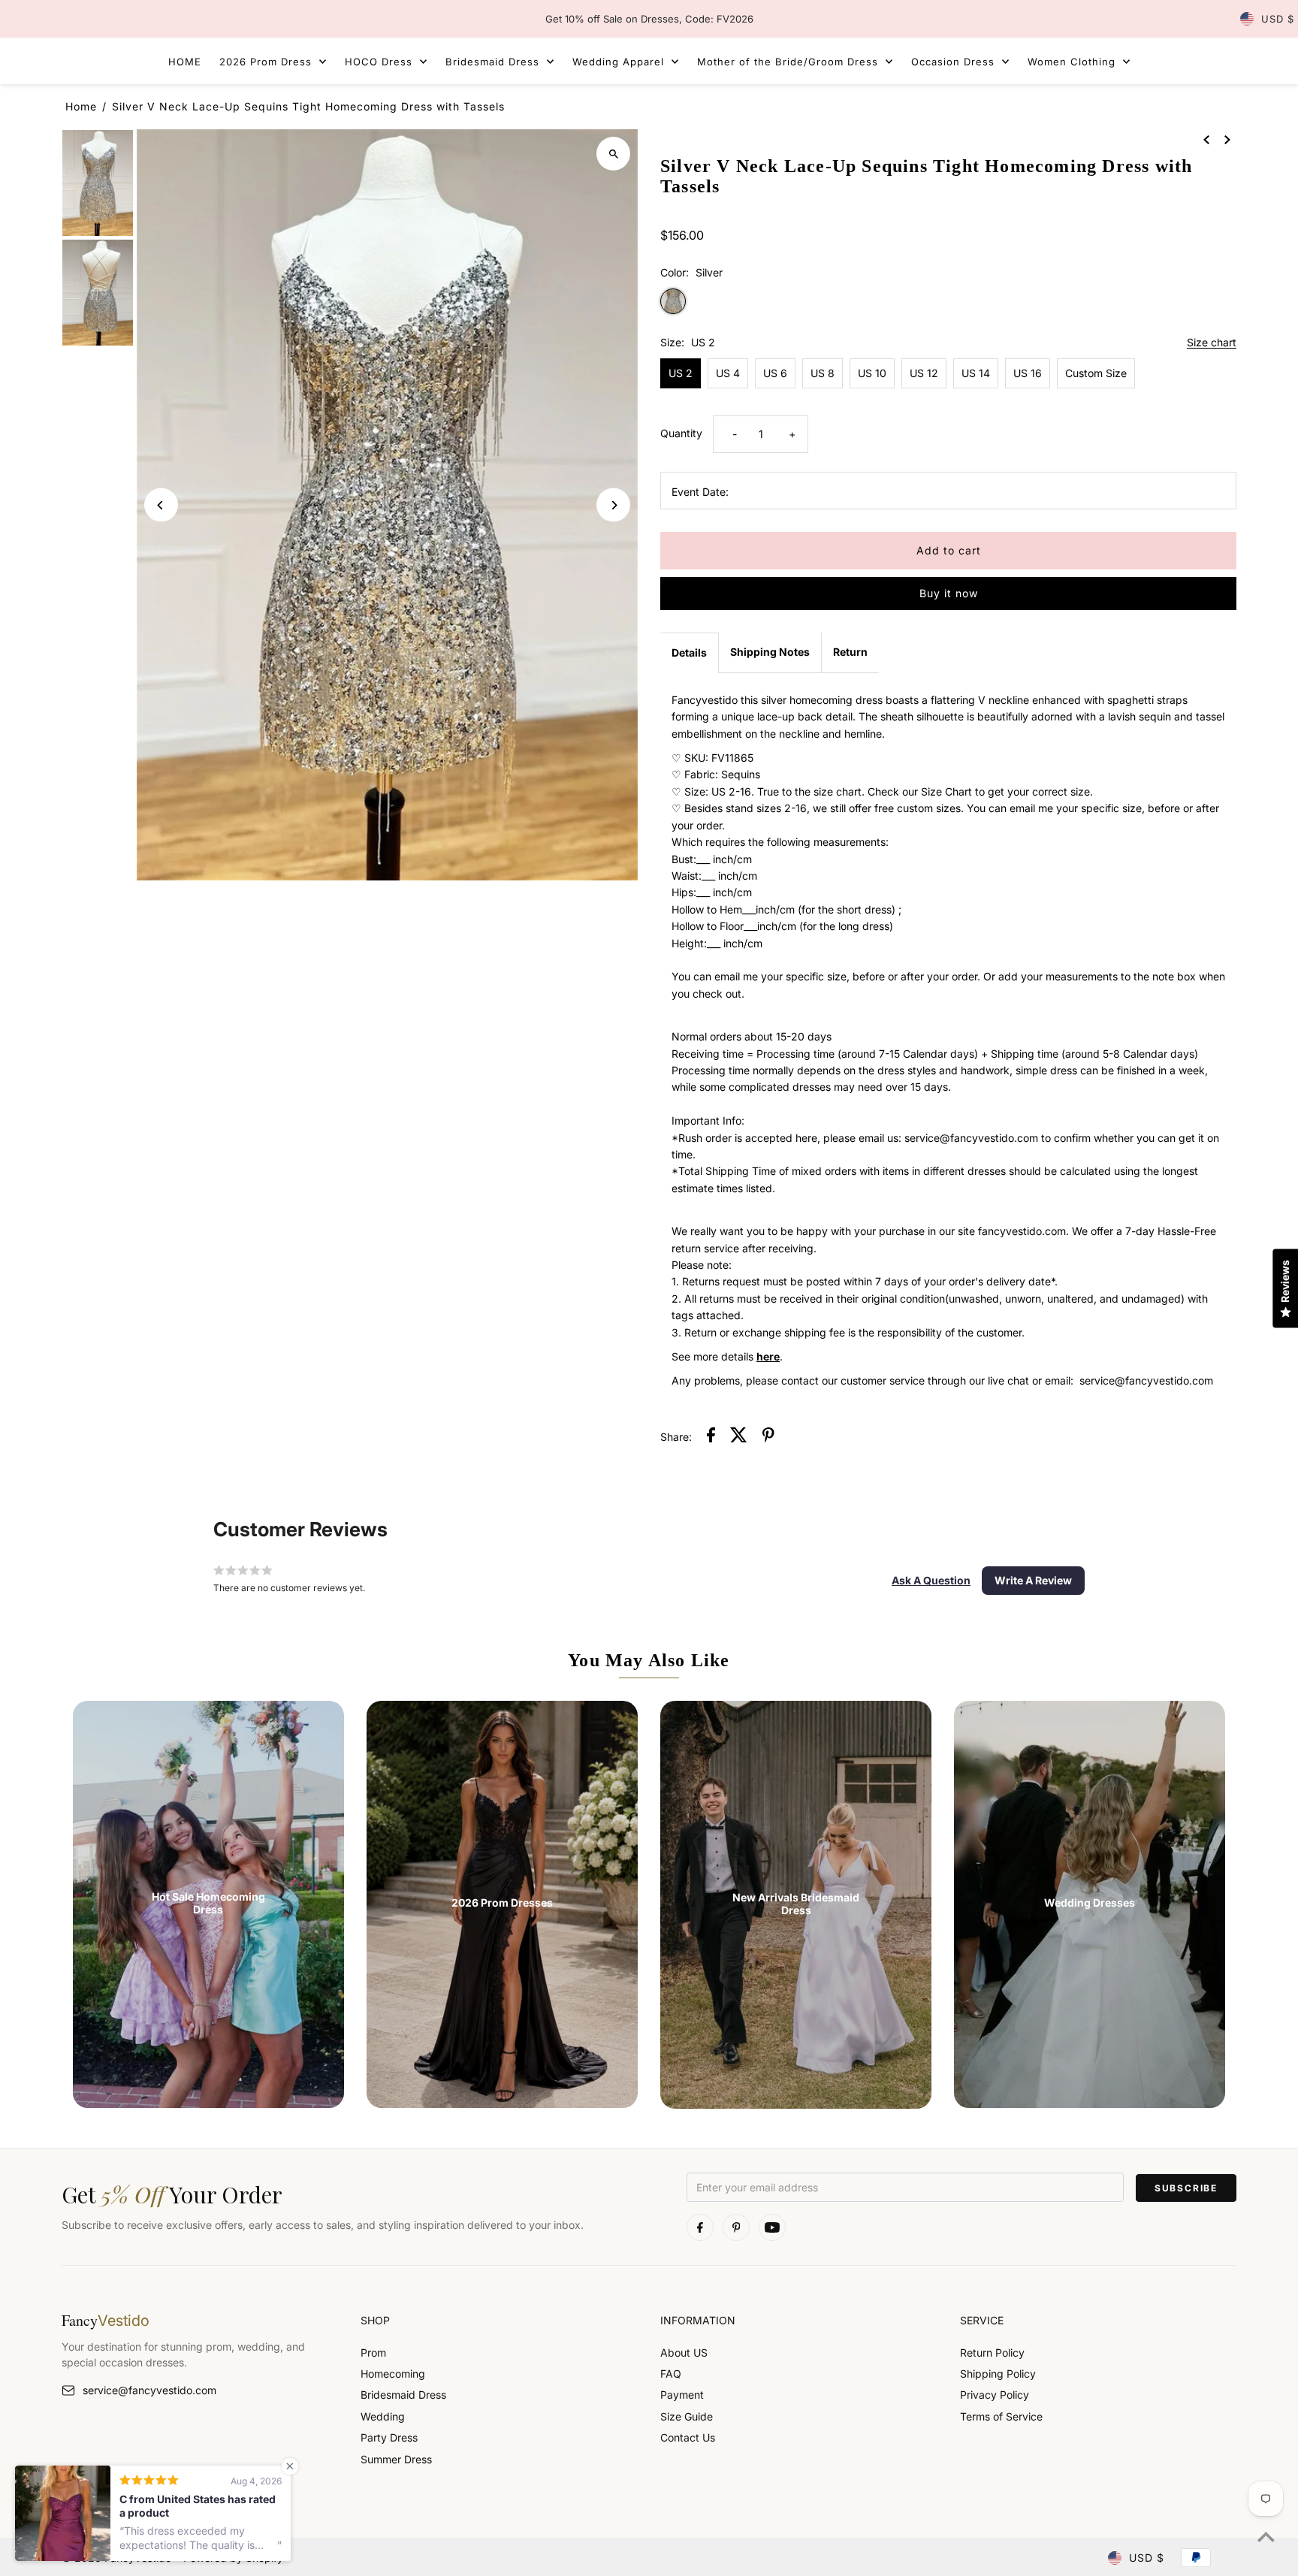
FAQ (671, 2374)
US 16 (1028, 373)
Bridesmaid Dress (403, 2395)
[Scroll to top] (1266, 2537)
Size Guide (687, 2416)
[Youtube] (772, 2227)
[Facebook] (700, 2227)
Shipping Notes (770, 652)
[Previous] (161, 505)
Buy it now (949, 593)
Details (689, 652)
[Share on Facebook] (711, 1437)
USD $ (1278, 19)
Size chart (1212, 343)
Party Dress (389, 2437)
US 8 (823, 373)
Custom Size (1096, 373)
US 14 (976, 373)
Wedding (383, 2416)
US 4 (728, 373)
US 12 (924, 373)
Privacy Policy (995, 2395)
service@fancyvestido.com (149, 2390)
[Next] (613, 505)
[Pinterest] (736, 2227)
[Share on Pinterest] (768, 1437)
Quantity (681, 433)
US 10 (872, 373)
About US (684, 2353)
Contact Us (688, 2437)
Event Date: (700, 492)
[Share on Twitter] (739, 1437)
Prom (373, 2353)
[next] (1227, 139)
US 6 (775, 373)
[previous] (1206, 139)
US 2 (681, 373)
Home (81, 106)
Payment (682, 2395)
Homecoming (393, 2374)
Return (850, 652)
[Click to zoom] (613, 154)
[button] (931, 1581)
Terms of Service (1001, 2416)
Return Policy (992, 2353)
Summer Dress (396, 2459)
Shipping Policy (998, 2374)
